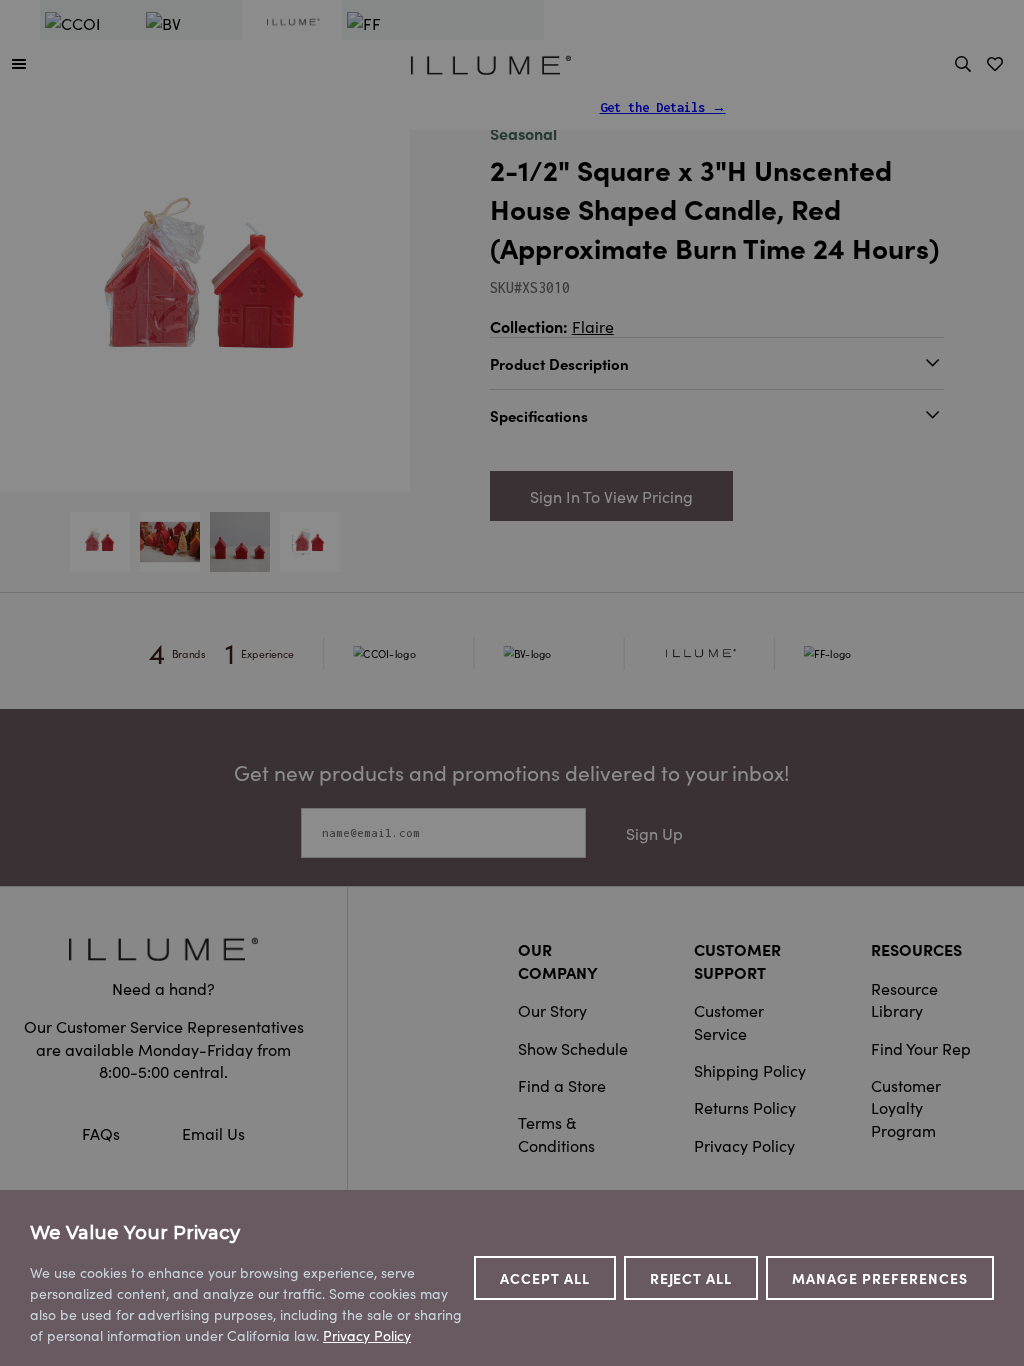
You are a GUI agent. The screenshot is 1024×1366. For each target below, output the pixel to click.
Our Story (552, 1010)
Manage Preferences (880, 1278)
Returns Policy (745, 1107)
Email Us (213, 1133)
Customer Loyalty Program (906, 1107)
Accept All (545, 1278)
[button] (19, 63)
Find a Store (562, 1085)
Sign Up (654, 833)
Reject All (691, 1278)
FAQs (103, 1133)
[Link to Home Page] (491, 62)
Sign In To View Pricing (611, 496)
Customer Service (729, 1021)
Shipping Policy (750, 1070)
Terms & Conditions (556, 1133)
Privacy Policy (744, 1145)
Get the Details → (663, 107)
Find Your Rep (921, 1048)
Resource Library (904, 999)
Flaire (593, 326)
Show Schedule (573, 1048)
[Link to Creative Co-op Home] (163, 948)
